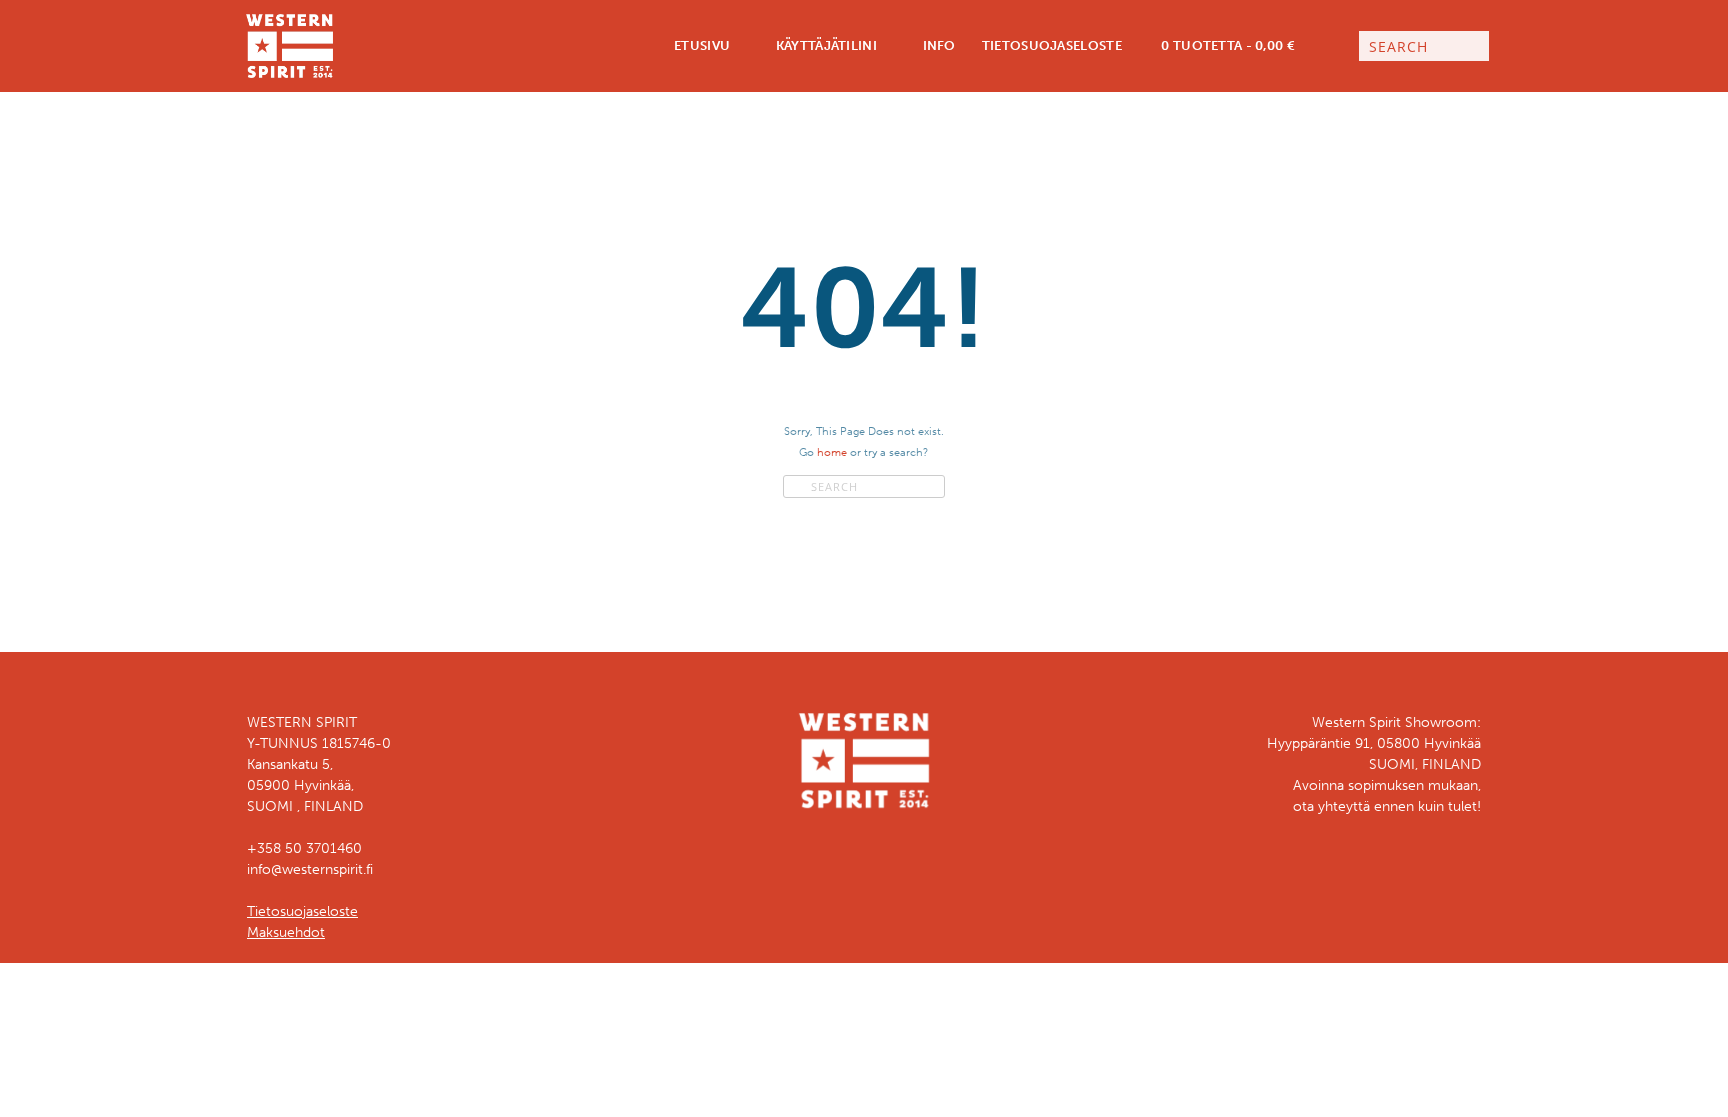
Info (937, 45)
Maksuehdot (286, 932)
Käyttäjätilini (824, 45)
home (832, 452)
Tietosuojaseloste (1052, 45)
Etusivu (700, 45)
